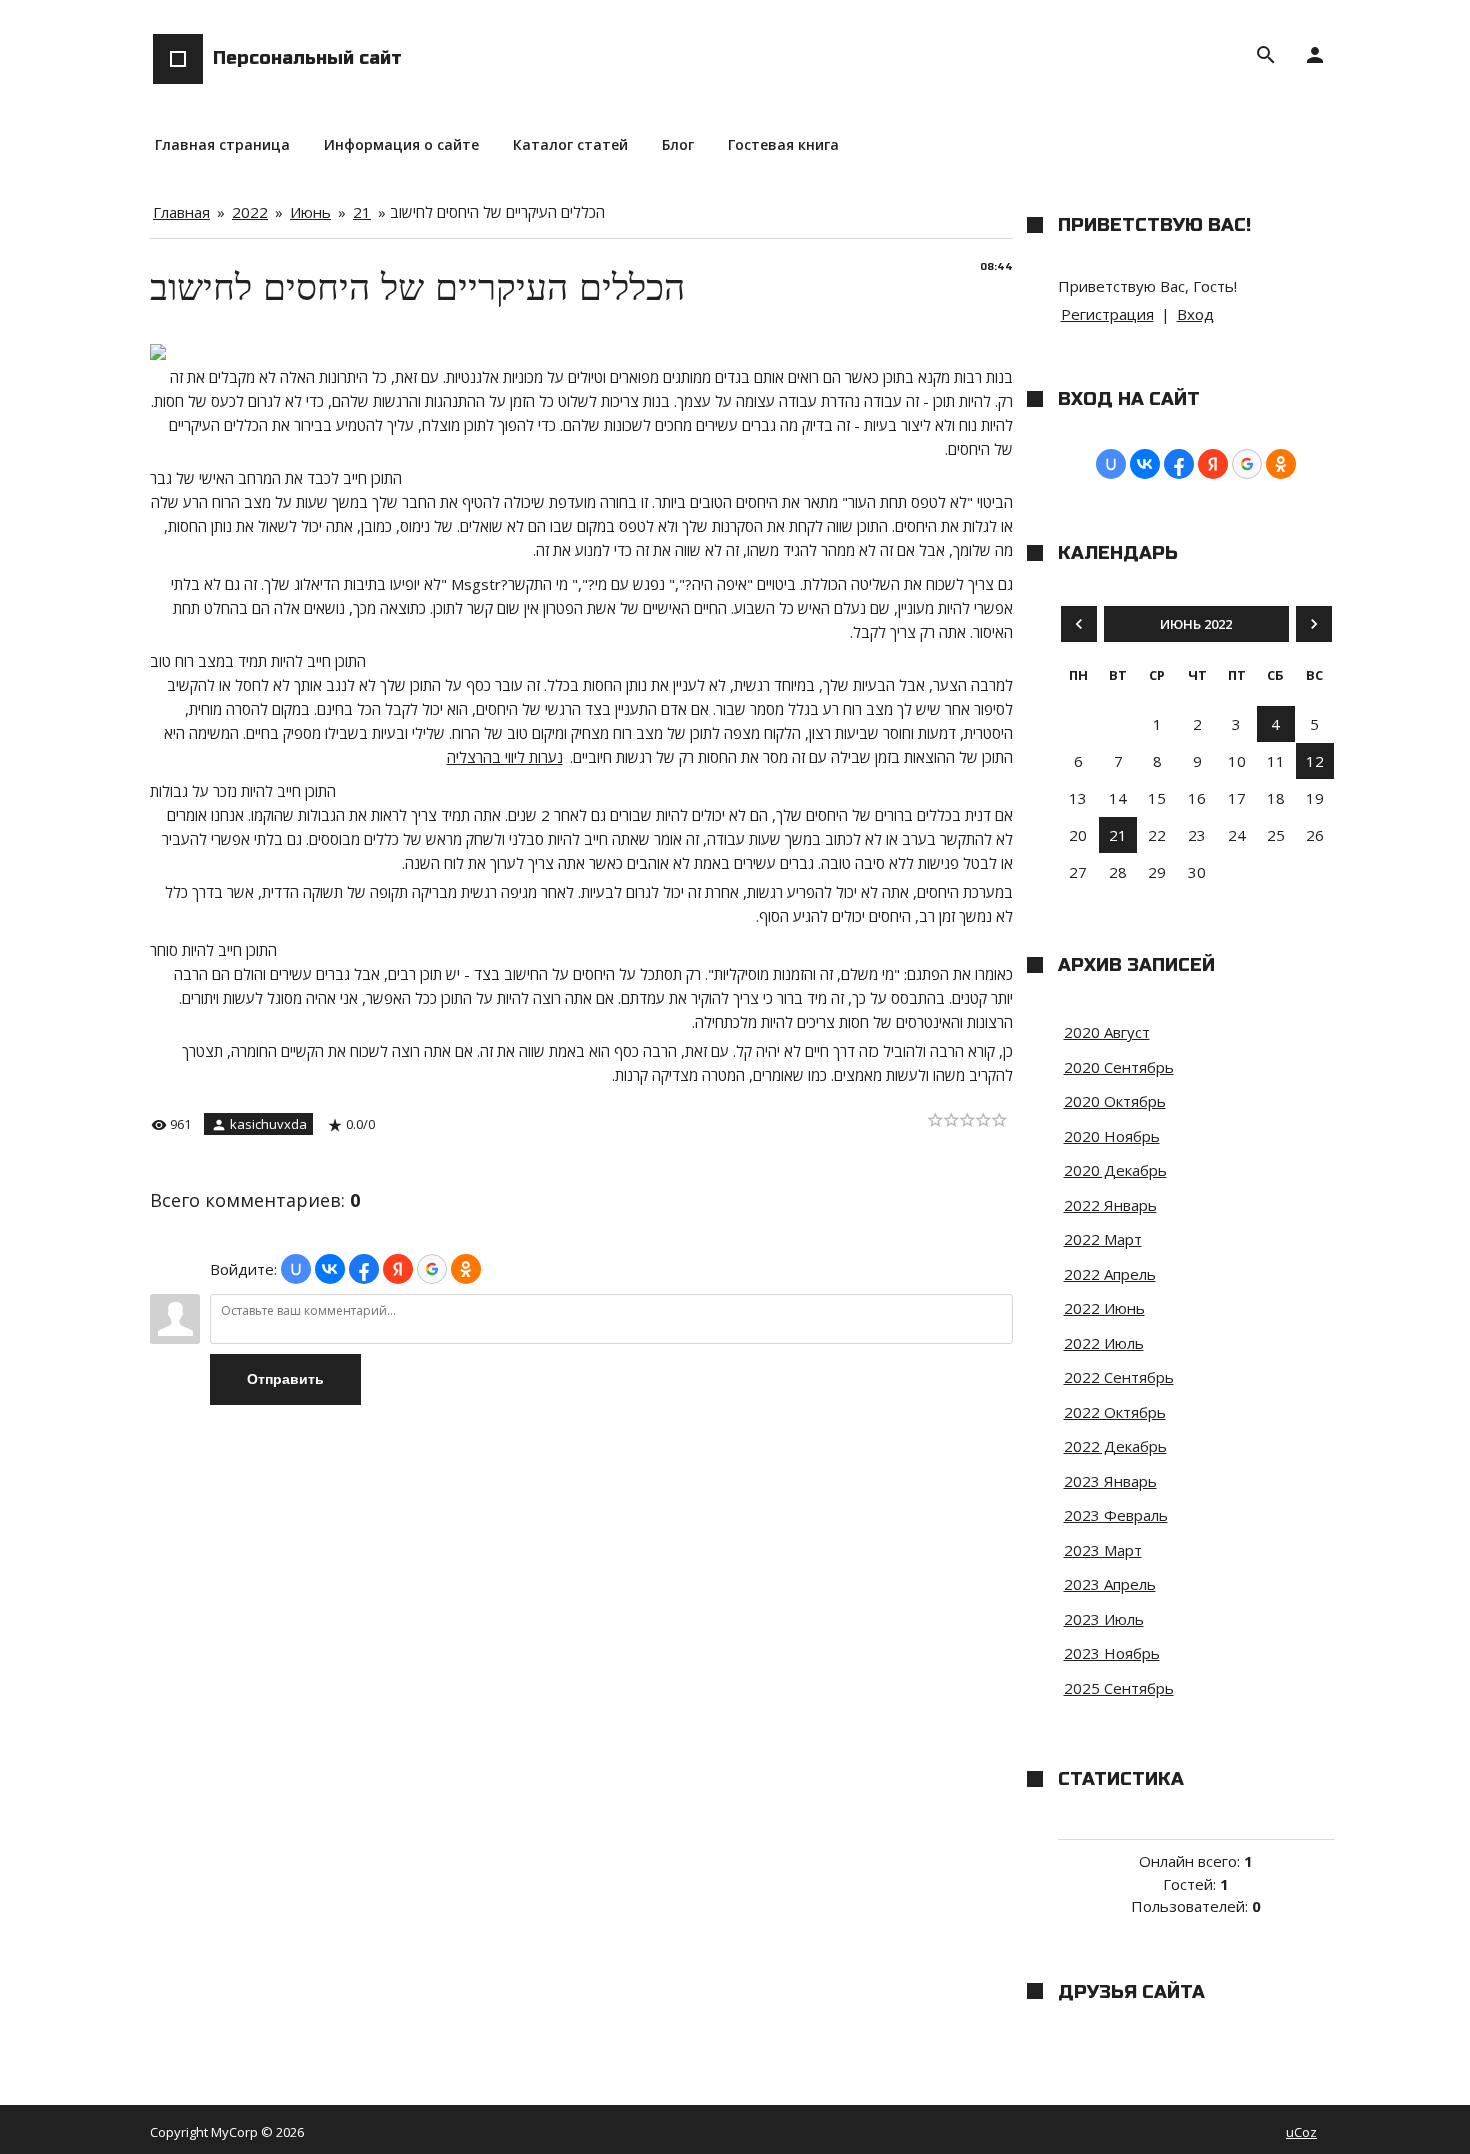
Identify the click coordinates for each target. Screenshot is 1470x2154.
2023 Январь (1110, 1481)
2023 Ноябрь (1112, 1653)
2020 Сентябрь (1119, 1067)
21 (362, 212)
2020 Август (1107, 1032)
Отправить (285, 1379)
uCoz (1301, 2132)
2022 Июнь (1104, 1308)
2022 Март (1103, 1239)
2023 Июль (1104, 1619)
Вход (1195, 314)
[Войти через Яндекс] (398, 1269)
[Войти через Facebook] (364, 1269)
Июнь (310, 212)
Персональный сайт (307, 58)
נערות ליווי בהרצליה (505, 757)
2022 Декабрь (1115, 1446)
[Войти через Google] (432, 1269)
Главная (181, 212)
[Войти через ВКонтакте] (330, 1269)
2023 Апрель (1110, 1584)
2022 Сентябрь (1119, 1377)
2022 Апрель (1110, 1274)
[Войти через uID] (296, 1269)
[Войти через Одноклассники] (466, 1269)
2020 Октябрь (1115, 1101)
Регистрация (1107, 314)
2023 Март (1103, 1550)
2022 (250, 212)
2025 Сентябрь (1119, 1688)
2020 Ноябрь (1112, 1136)
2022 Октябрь (1115, 1412)
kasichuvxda (268, 1124)
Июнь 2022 (1196, 624)
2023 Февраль (1116, 1515)
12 (1315, 761)
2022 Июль (1104, 1343)
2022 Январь (1110, 1205)
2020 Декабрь (1115, 1170)
